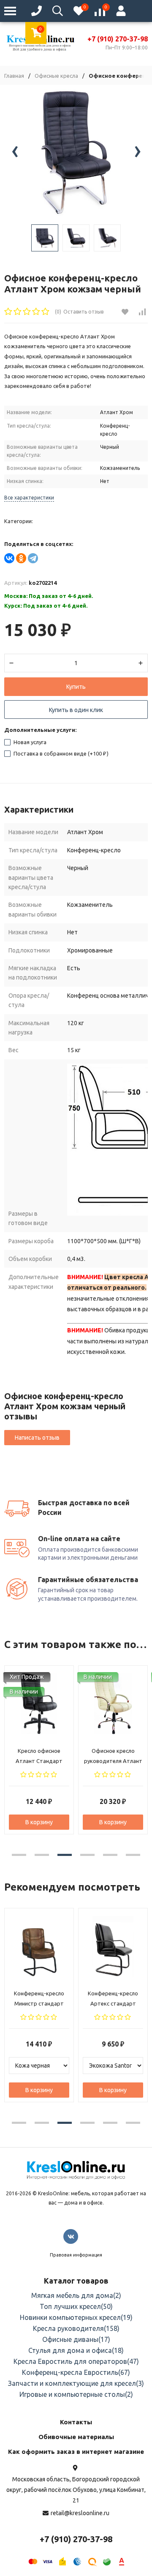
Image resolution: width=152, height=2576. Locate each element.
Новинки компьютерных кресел (76, 2317)
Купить (76, 687)
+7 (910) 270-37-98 (76, 2539)
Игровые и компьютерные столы (76, 2394)
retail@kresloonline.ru (80, 2513)
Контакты (76, 2422)
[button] (19, 1855)
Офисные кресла (56, 76)
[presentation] (15, 153)
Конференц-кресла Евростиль (76, 2372)
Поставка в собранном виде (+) (60, 753)
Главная (14, 76)
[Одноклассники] (21, 558)
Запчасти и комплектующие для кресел (76, 2383)
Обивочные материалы (76, 2437)
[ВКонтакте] (9, 558)
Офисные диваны (76, 2339)
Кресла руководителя (76, 2328)
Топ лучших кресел (76, 2306)
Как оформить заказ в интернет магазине (76, 2452)
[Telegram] (33, 558)
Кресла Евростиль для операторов (76, 2361)
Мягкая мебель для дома (76, 2295)
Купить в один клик (76, 710)
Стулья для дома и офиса (76, 2350)
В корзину (39, 1822)
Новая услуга (29, 742)
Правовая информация (76, 2255)
